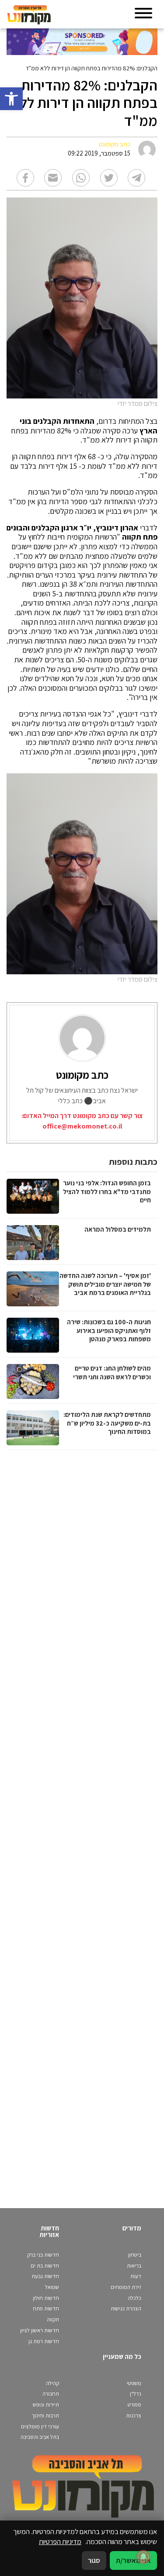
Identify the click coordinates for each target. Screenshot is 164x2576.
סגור (94, 2560)
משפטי (134, 2383)
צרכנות (134, 2415)
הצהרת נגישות (126, 2308)
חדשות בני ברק (43, 2255)
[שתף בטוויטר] (109, 178)
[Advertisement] (81, 1820)
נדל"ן (136, 2394)
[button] (11, 99)
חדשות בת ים (45, 2266)
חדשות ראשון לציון (40, 2330)
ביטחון (135, 2255)
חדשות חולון (46, 2298)
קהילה (52, 2383)
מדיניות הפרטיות (60, 2541)
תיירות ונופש (46, 2405)
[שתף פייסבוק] (25, 178)
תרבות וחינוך (45, 2415)
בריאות (134, 2266)
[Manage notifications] (143, 2557)
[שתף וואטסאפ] (81, 178)
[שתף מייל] (53, 178)
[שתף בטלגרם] (136, 178)
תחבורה (51, 2394)
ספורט (134, 2405)
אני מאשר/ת (133, 2560)
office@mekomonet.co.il (82, 1126)
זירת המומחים (126, 2287)
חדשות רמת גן (44, 2341)
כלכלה (134, 2298)
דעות (136, 2276)
